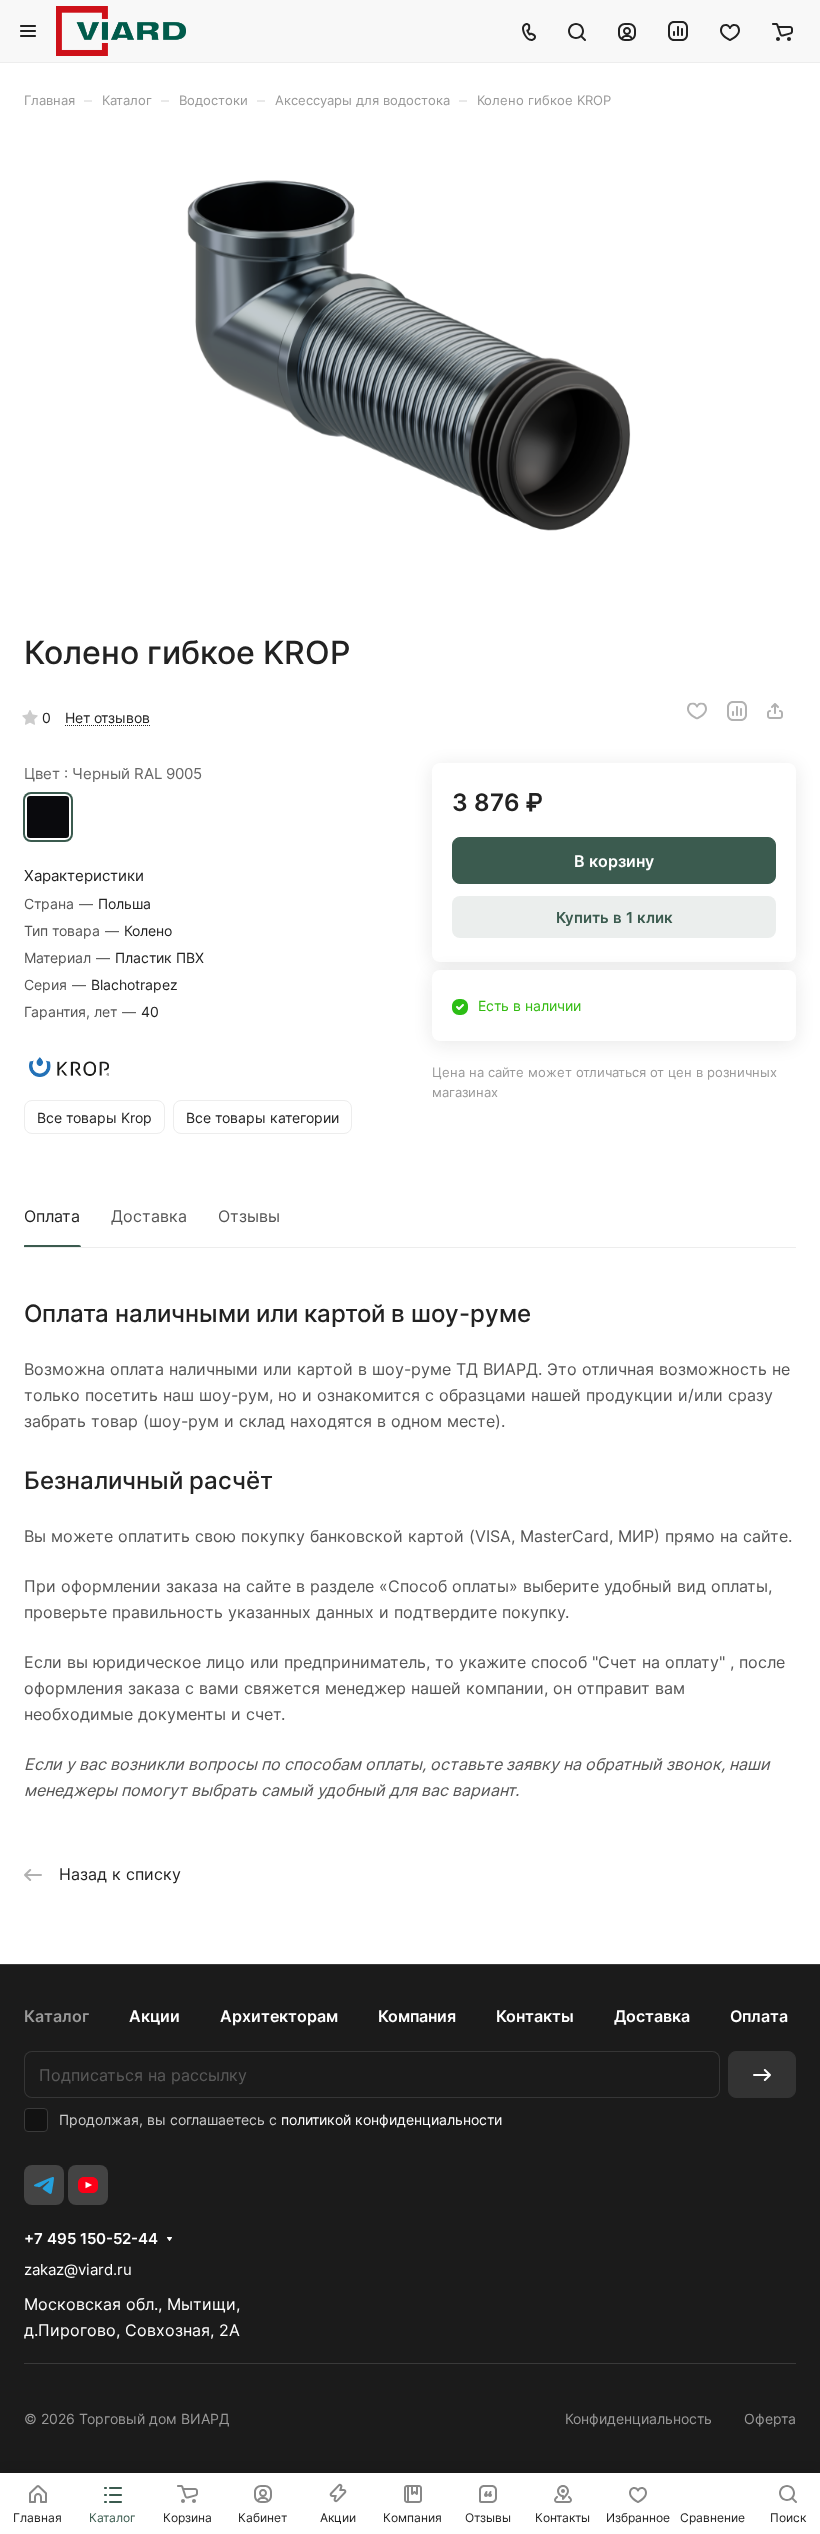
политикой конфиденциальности (391, 2119)
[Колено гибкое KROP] (410, 371)
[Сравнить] (737, 711)
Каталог (56, 2016)
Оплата (52, 1216)
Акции (154, 2016)
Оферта (770, 2418)
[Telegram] (44, 2185)
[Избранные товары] (730, 31)
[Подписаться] (762, 2074)
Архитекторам (279, 2016)
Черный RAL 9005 (48, 817)
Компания (417, 2016)
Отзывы (249, 1216)
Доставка (149, 1216)
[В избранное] (697, 711)
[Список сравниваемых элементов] (678, 31)
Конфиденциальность (638, 2418)
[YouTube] (88, 2185)
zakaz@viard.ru (78, 2269)
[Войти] (627, 31)
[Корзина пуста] (782, 31)
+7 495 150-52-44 (91, 2239)
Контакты (535, 2016)
